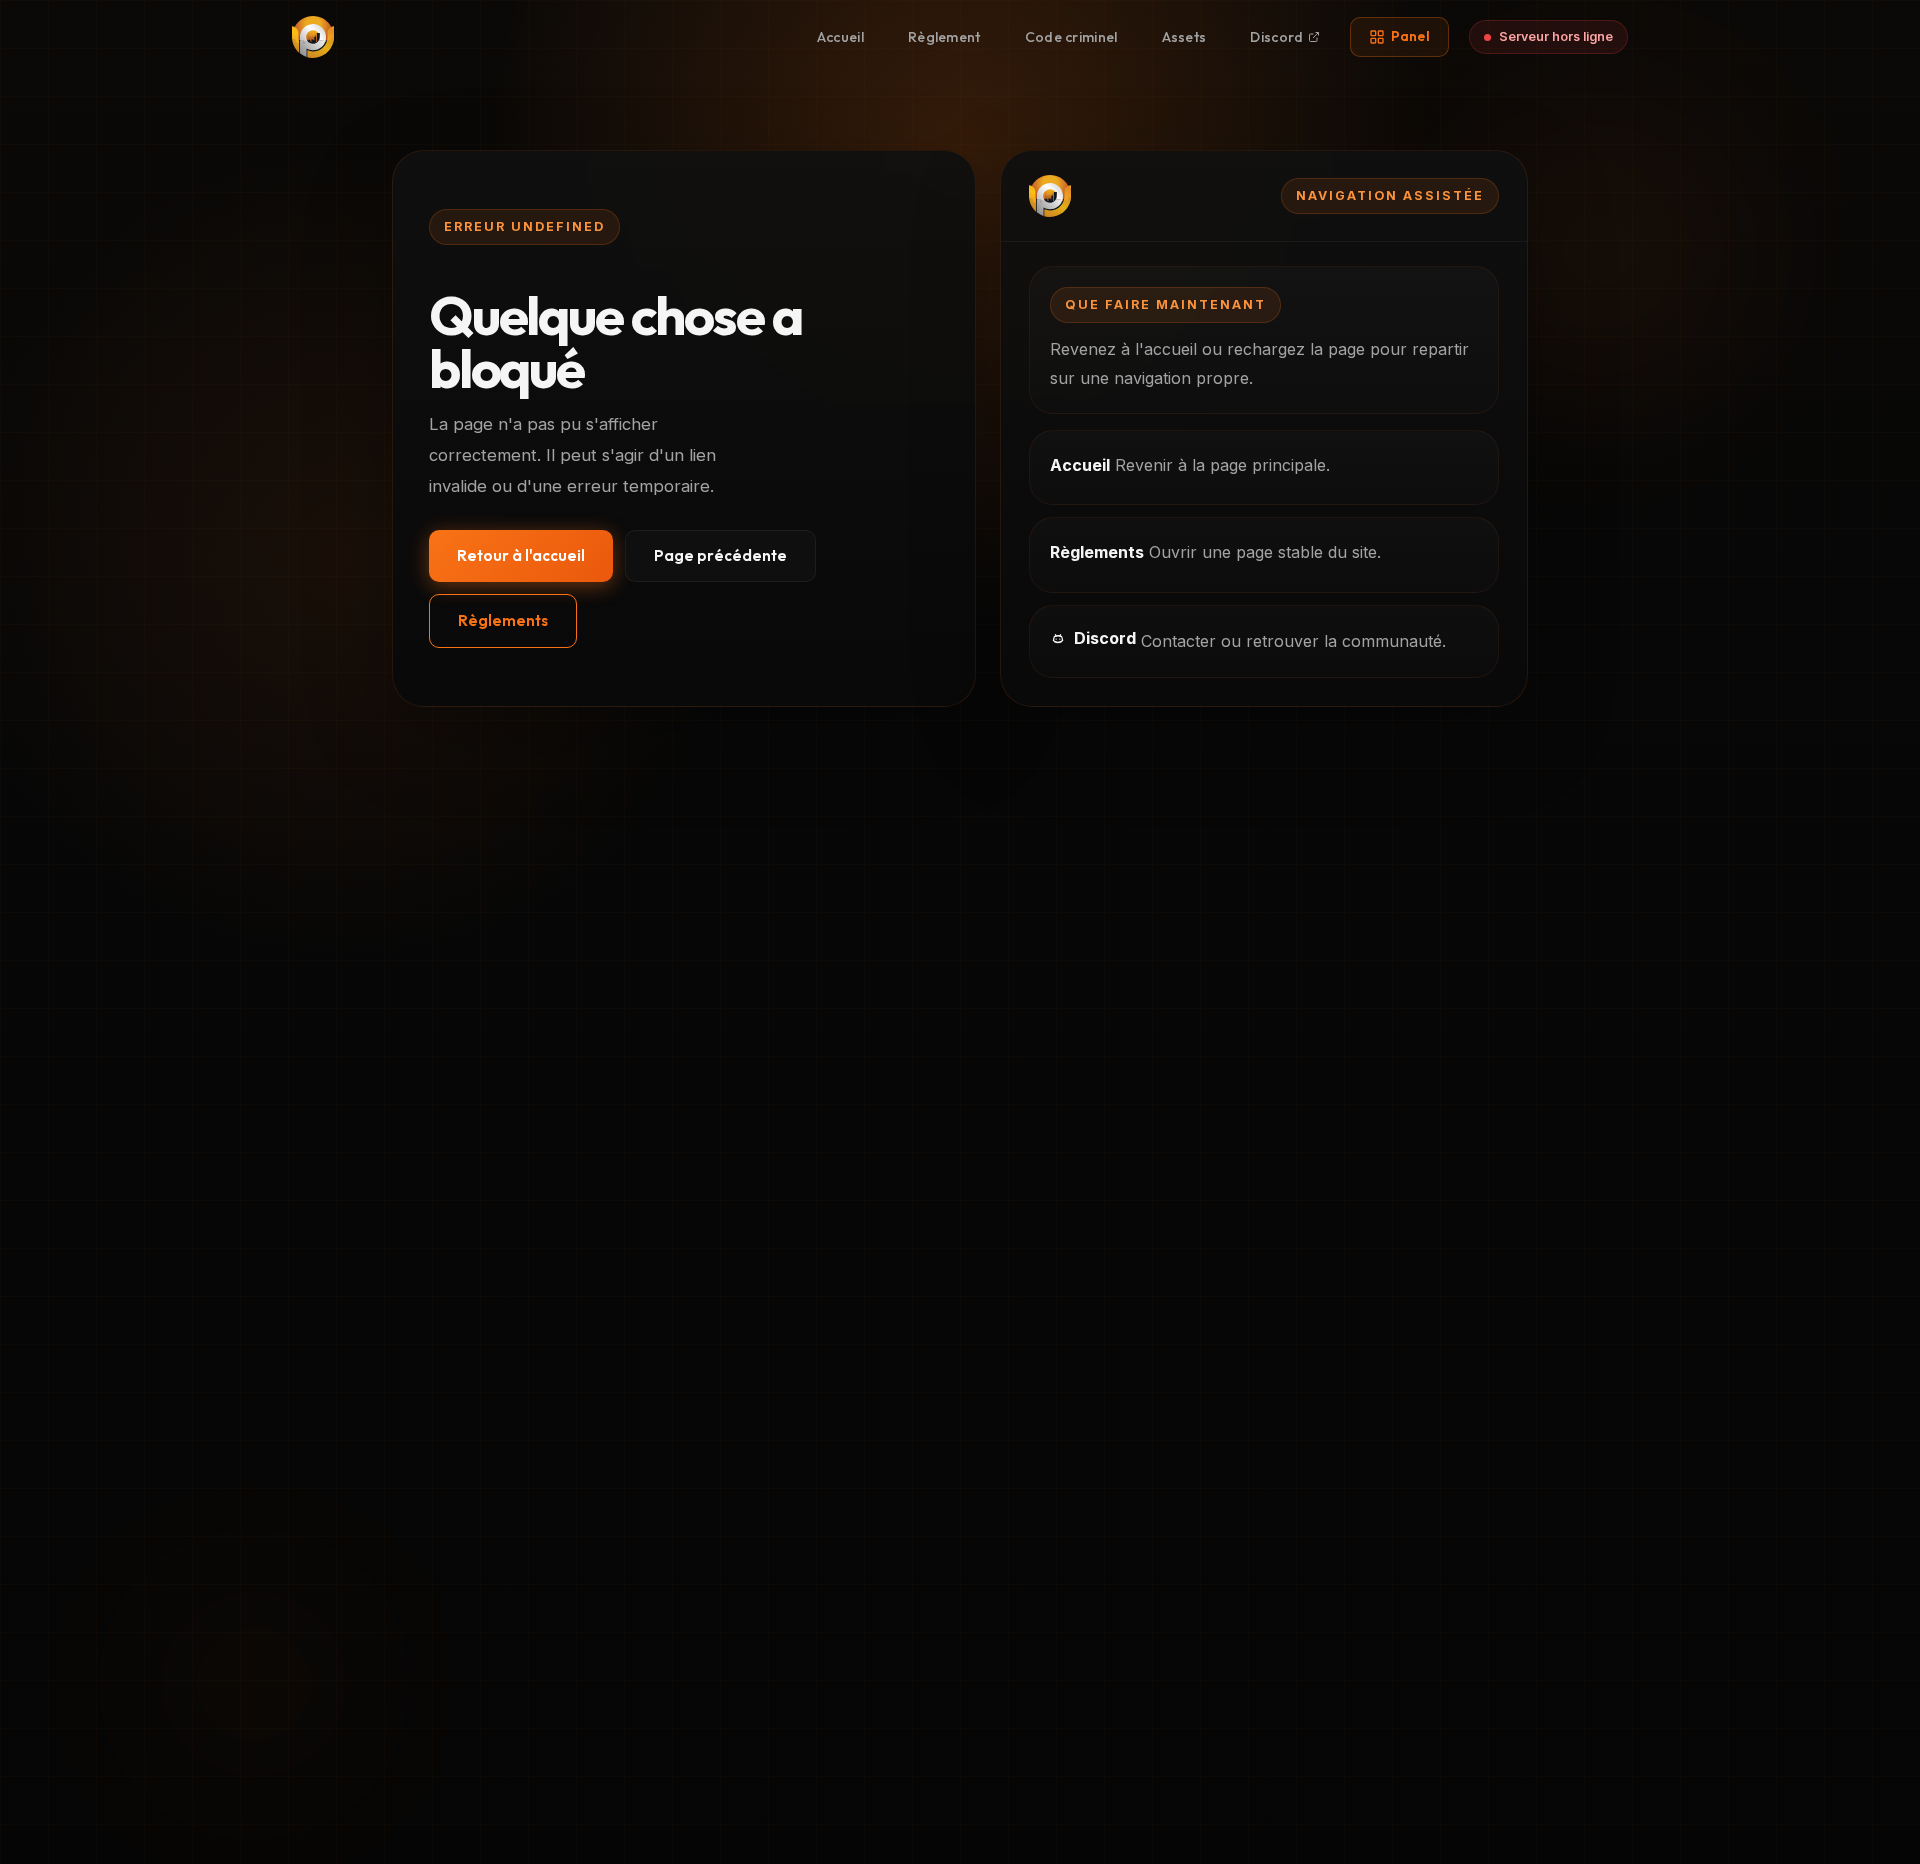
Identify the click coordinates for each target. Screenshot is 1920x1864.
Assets (1184, 37)
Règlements (503, 620)
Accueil (840, 37)
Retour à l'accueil (521, 555)
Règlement (944, 37)
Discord (1276, 37)
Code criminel (1071, 37)
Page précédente (720, 555)
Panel (1411, 36)
